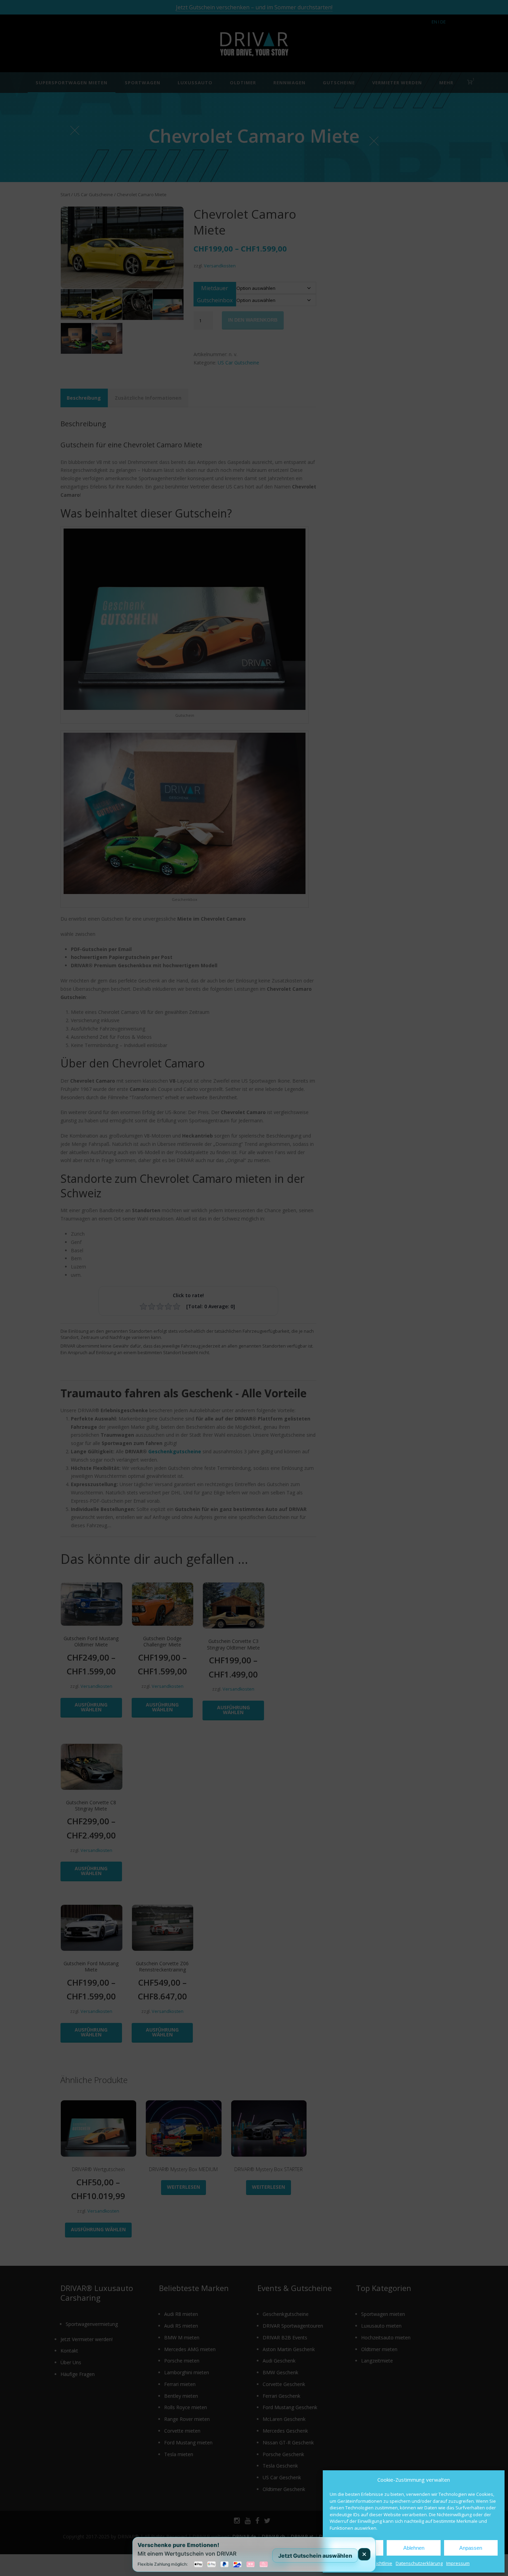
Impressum (458, 2563)
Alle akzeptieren (357, 2548)
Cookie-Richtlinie (375, 2563)
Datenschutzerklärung (419, 2563)
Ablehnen (414, 2548)
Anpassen (471, 2548)
